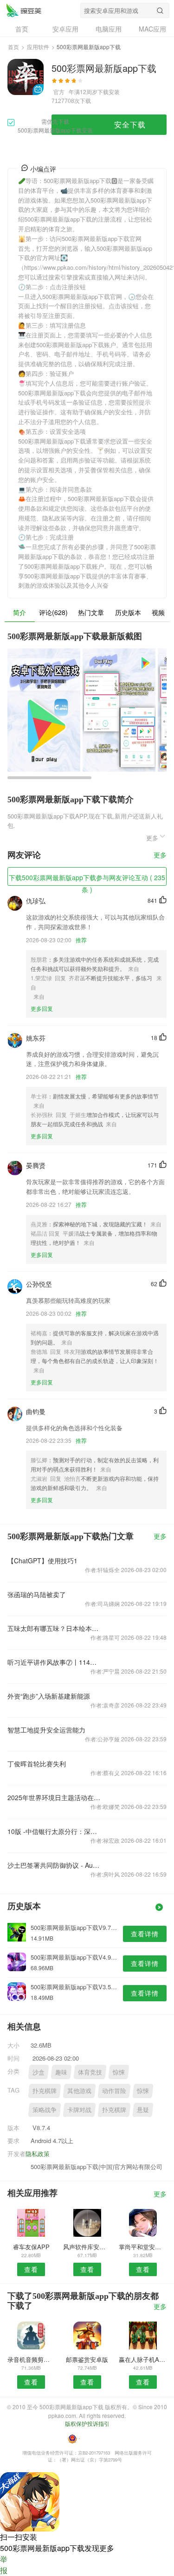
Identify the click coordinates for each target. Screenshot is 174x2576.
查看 (31, 2269)
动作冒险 (114, 2091)
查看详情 (145, 1934)
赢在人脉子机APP (143, 2359)
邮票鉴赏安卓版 (87, 2359)
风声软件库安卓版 (87, 2247)
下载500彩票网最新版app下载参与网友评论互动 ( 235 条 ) (87, 879)
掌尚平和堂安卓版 (143, 2247)
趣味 (61, 2072)
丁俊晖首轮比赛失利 (37, 1764)
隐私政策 (38, 2154)
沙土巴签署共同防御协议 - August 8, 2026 (55, 1865)
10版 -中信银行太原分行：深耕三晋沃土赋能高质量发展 (55, 1831)
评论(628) (53, 612)
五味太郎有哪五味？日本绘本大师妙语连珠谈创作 (55, 1628)
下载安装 (109, 92)
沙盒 (39, 2072)
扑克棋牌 (45, 2091)
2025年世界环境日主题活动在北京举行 (55, 1797)
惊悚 (119, 2072)
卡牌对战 (79, 2110)
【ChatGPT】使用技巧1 (42, 1561)
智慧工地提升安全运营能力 (46, 1730)
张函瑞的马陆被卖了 (37, 1594)
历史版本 (128, 612)
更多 (160, 855)
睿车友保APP (31, 2247)
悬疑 (143, 2110)
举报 (4, 2565)
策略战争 (45, 2110)
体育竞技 (90, 2072)
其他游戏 (79, 2091)
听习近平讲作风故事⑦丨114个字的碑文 (55, 1662)
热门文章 (91, 612)
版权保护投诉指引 (87, 2423)
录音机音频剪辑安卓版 (31, 2359)
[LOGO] (24, 10)
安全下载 (130, 124)
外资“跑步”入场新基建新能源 (49, 1696)
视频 (158, 612)
